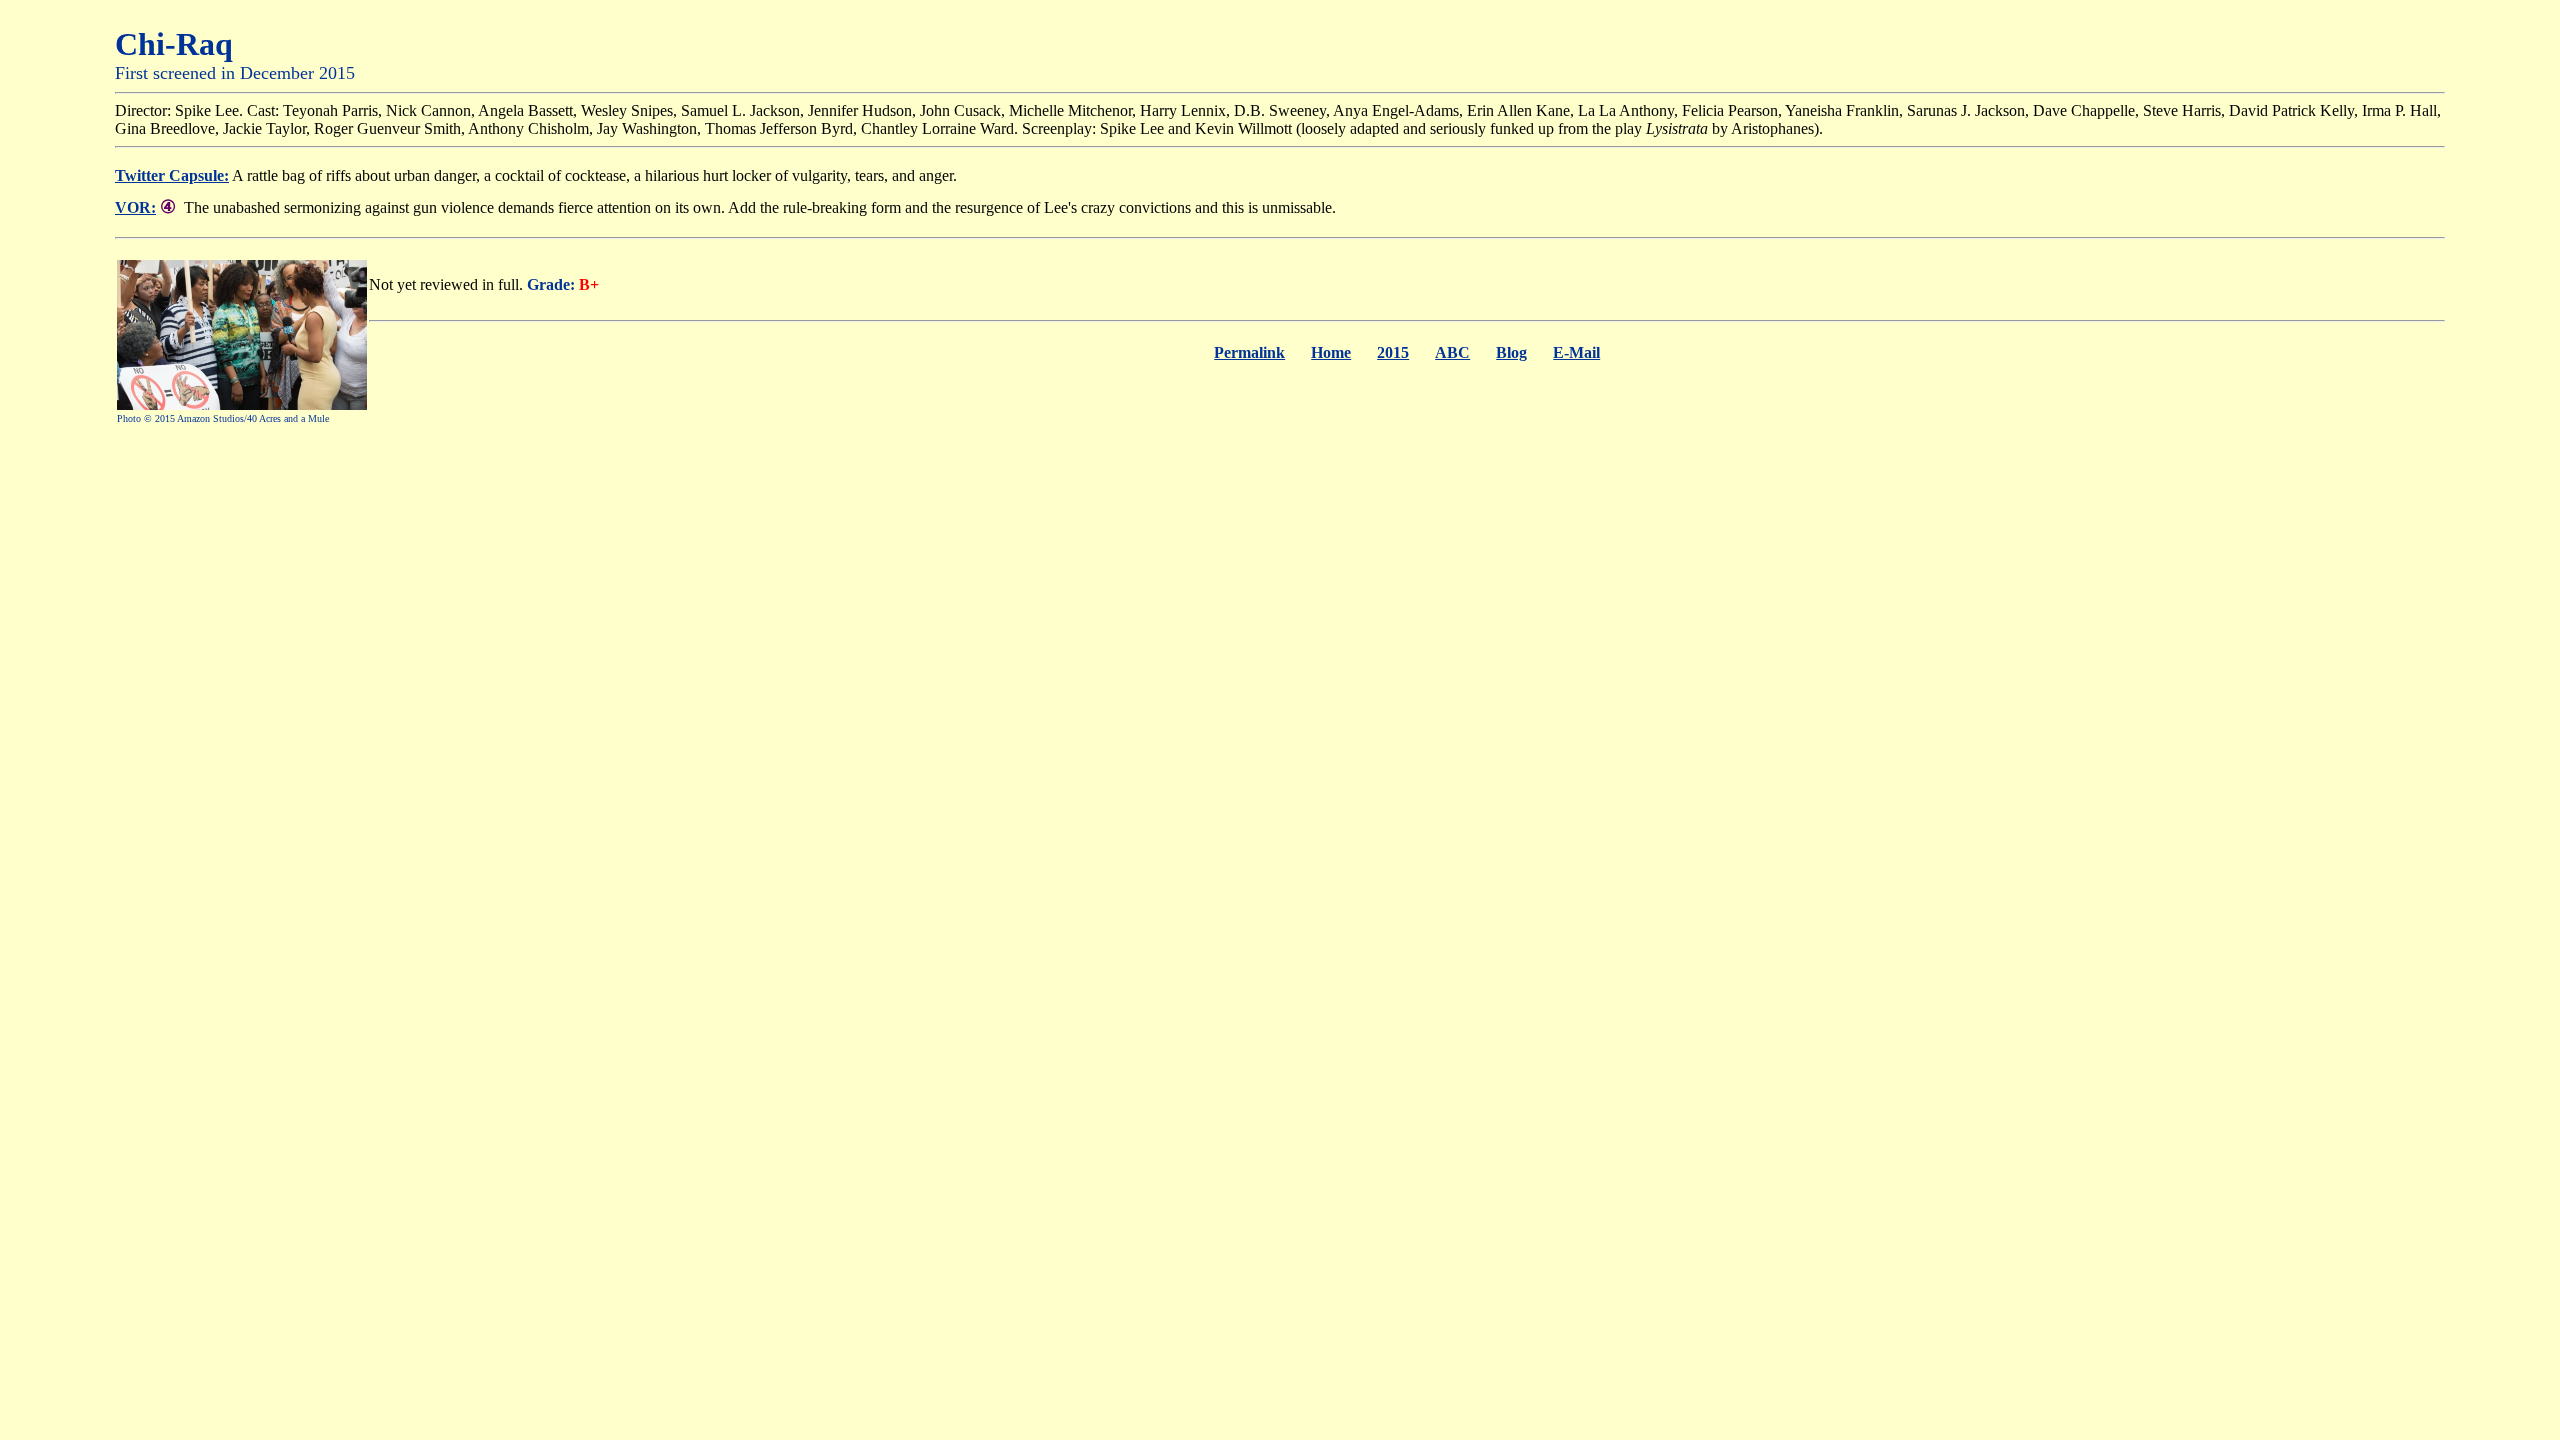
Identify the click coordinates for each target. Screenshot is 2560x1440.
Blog (1511, 352)
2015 (1393, 352)
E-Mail (1576, 352)
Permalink (1249, 352)
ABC (1452, 352)
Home (1331, 352)
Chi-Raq (174, 44)
